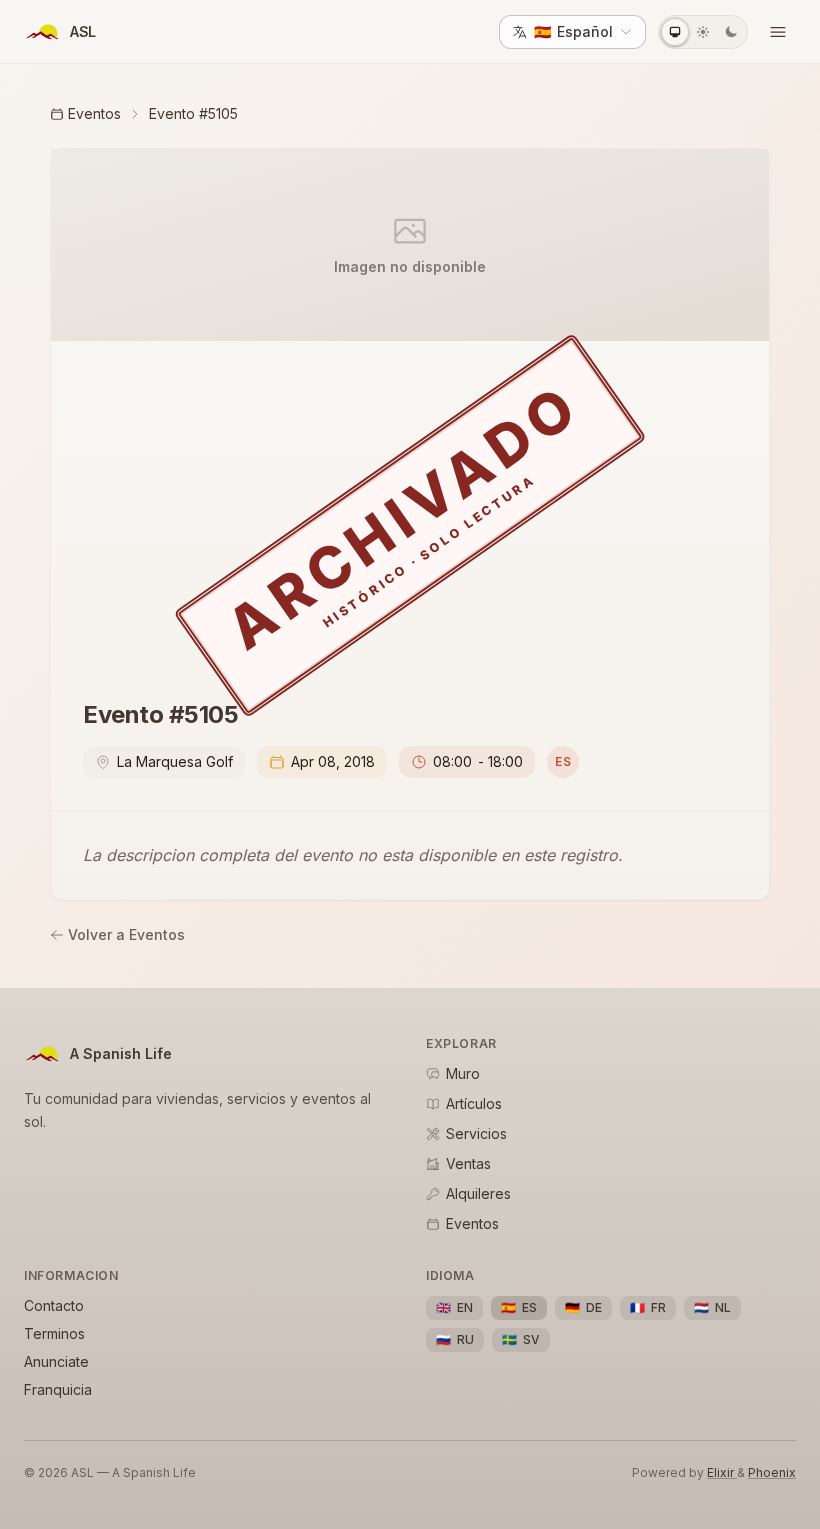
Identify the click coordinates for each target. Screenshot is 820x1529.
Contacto (54, 1305)
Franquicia (58, 1389)
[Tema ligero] (703, 32)
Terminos (54, 1333)
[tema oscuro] (731, 32)
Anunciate (56, 1361)
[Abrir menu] (778, 32)
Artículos (474, 1103)
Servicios (476, 1133)
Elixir (722, 1472)
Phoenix (772, 1472)
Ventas (468, 1163)
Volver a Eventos (126, 934)
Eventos (94, 113)
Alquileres (478, 1193)
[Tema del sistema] (675, 32)
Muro (463, 1073)
